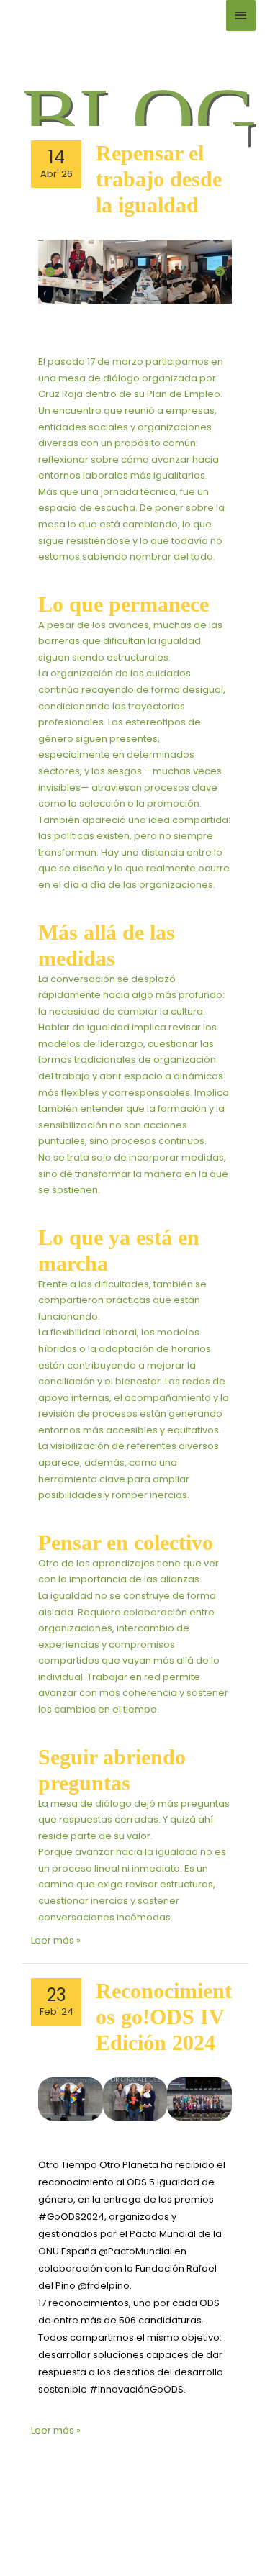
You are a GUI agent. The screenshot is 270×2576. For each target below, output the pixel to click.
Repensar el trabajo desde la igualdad (159, 179)
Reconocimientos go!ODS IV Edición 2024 (164, 2017)
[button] (50, 272)
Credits (230, 2520)
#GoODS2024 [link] (71, 2217)
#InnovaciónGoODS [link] (136, 2389)
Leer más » (56, 1940)
